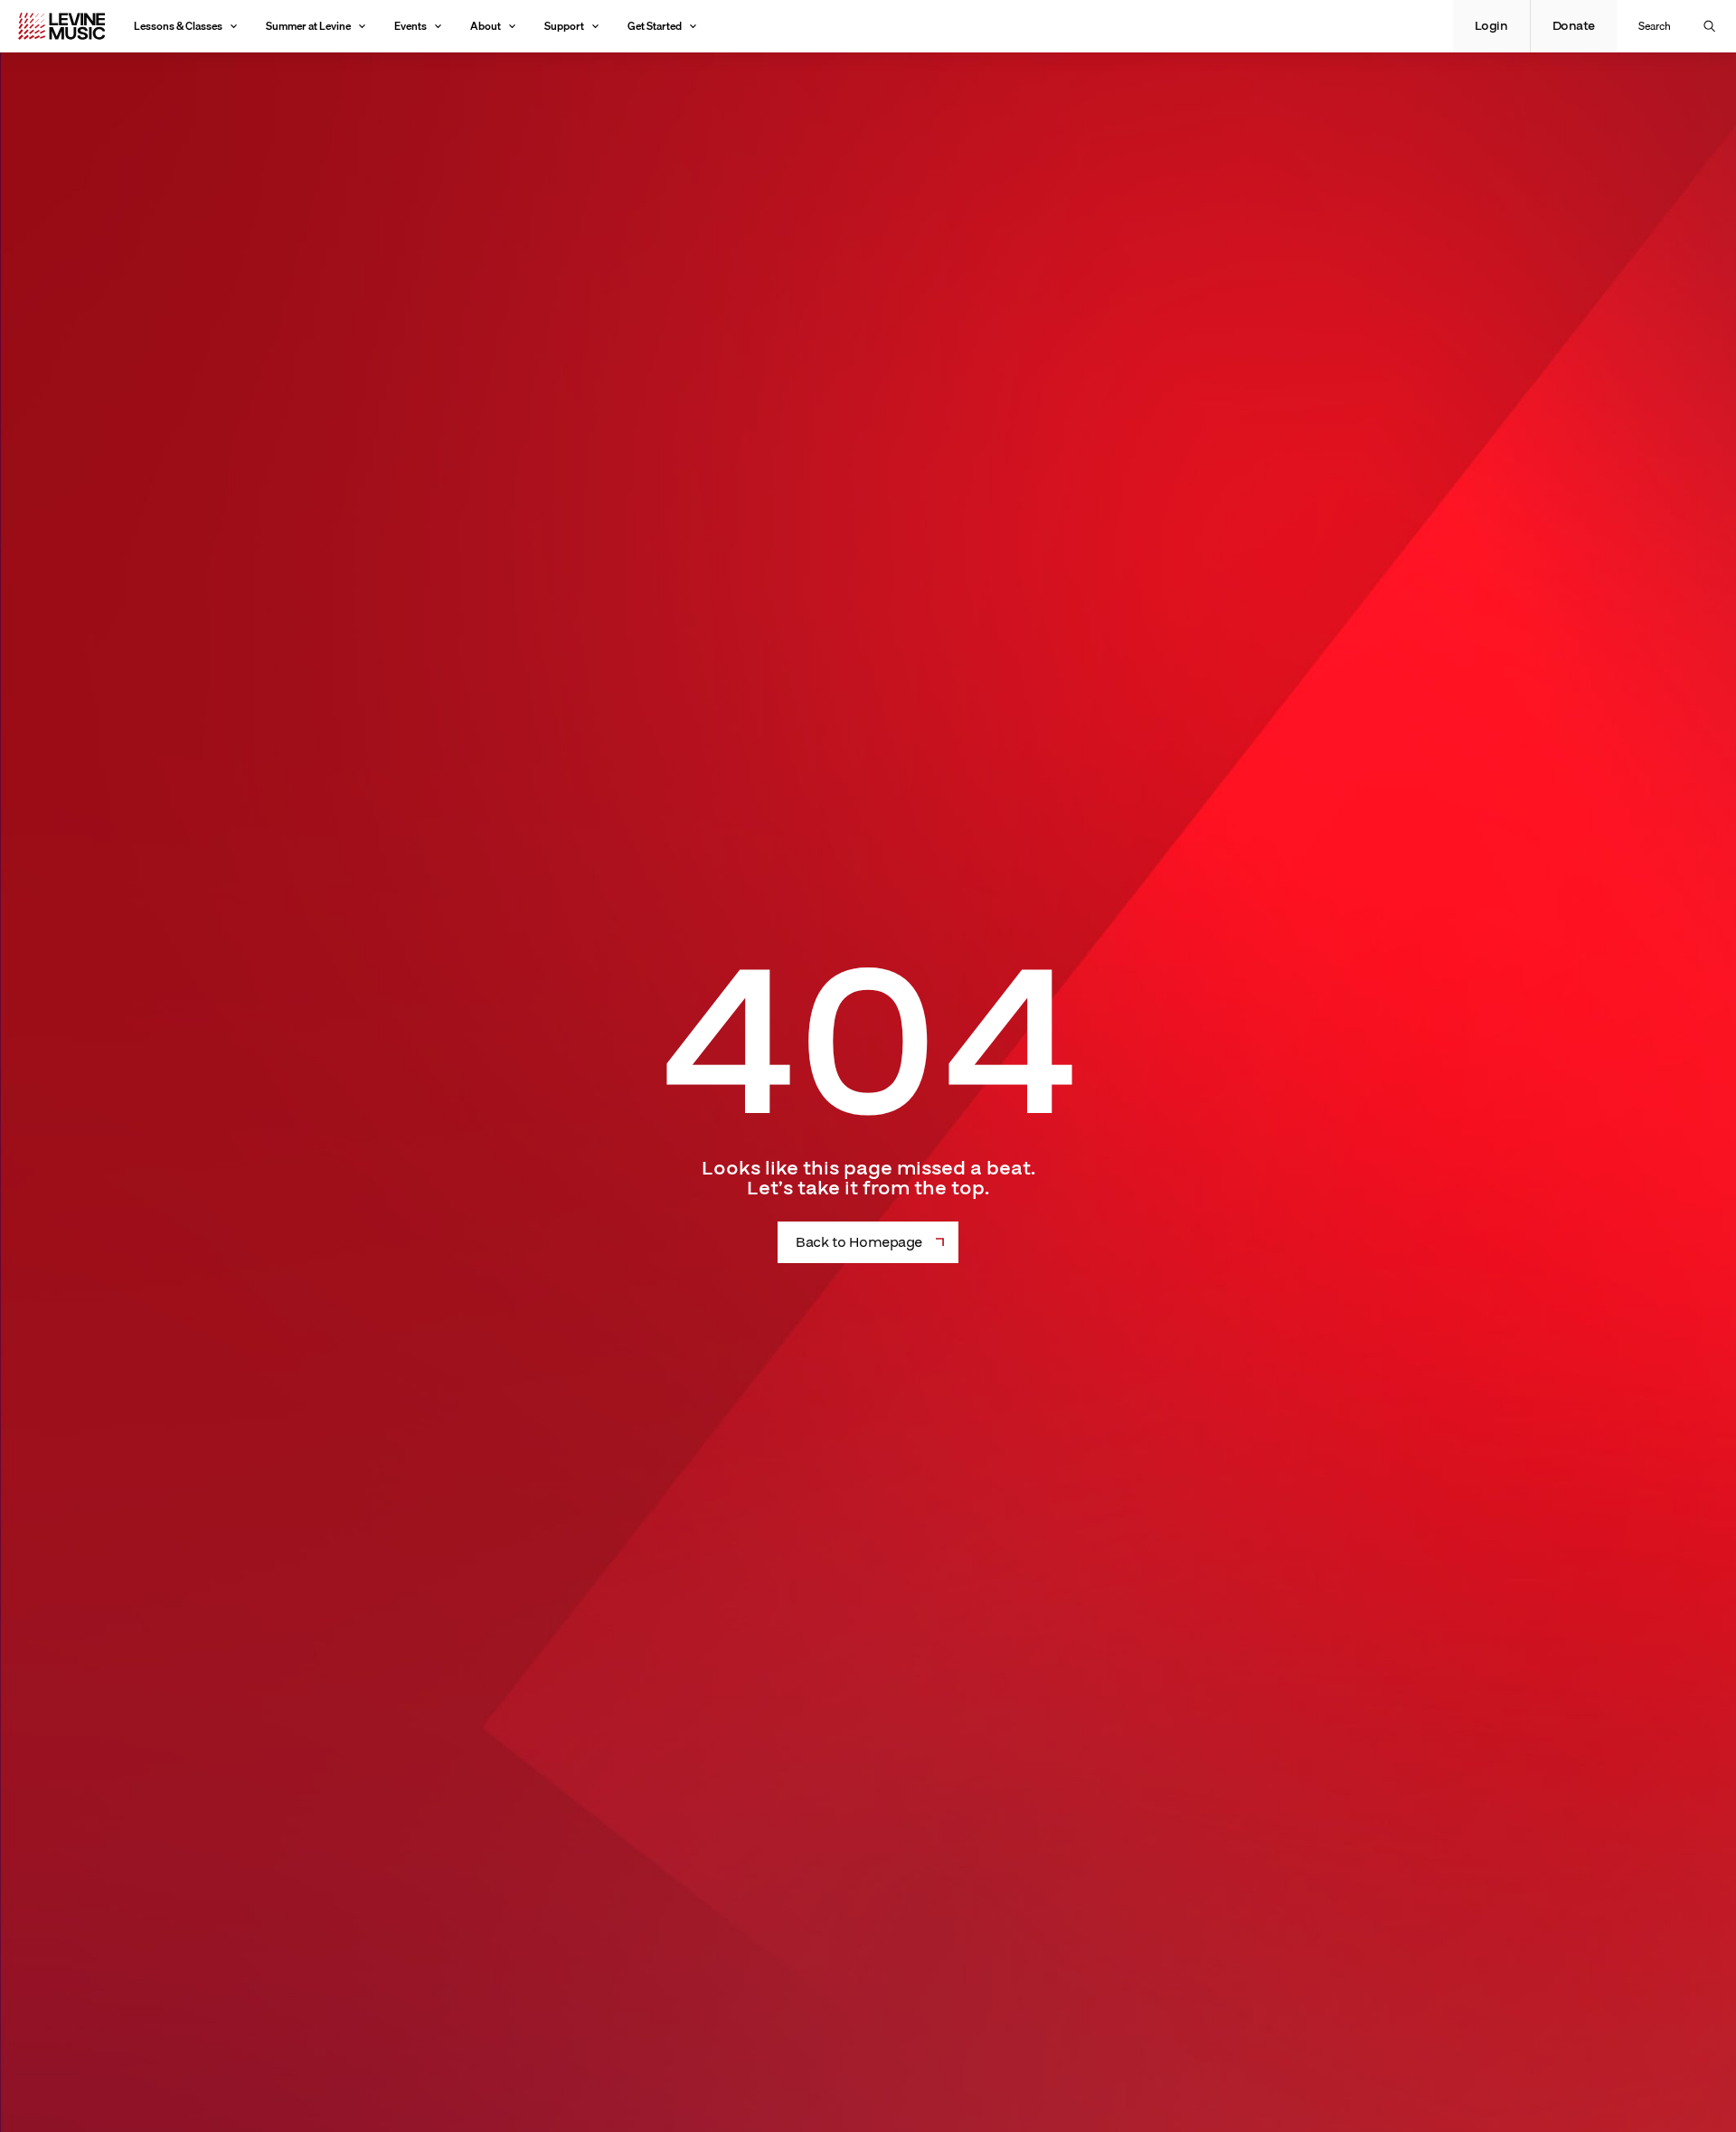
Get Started (655, 26)
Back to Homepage (859, 1242)
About (486, 26)
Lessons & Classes (178, 26)
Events (410, 26)
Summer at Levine (308, 26)
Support (564, 26)
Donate (1574, 26)
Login (1491, 26)
